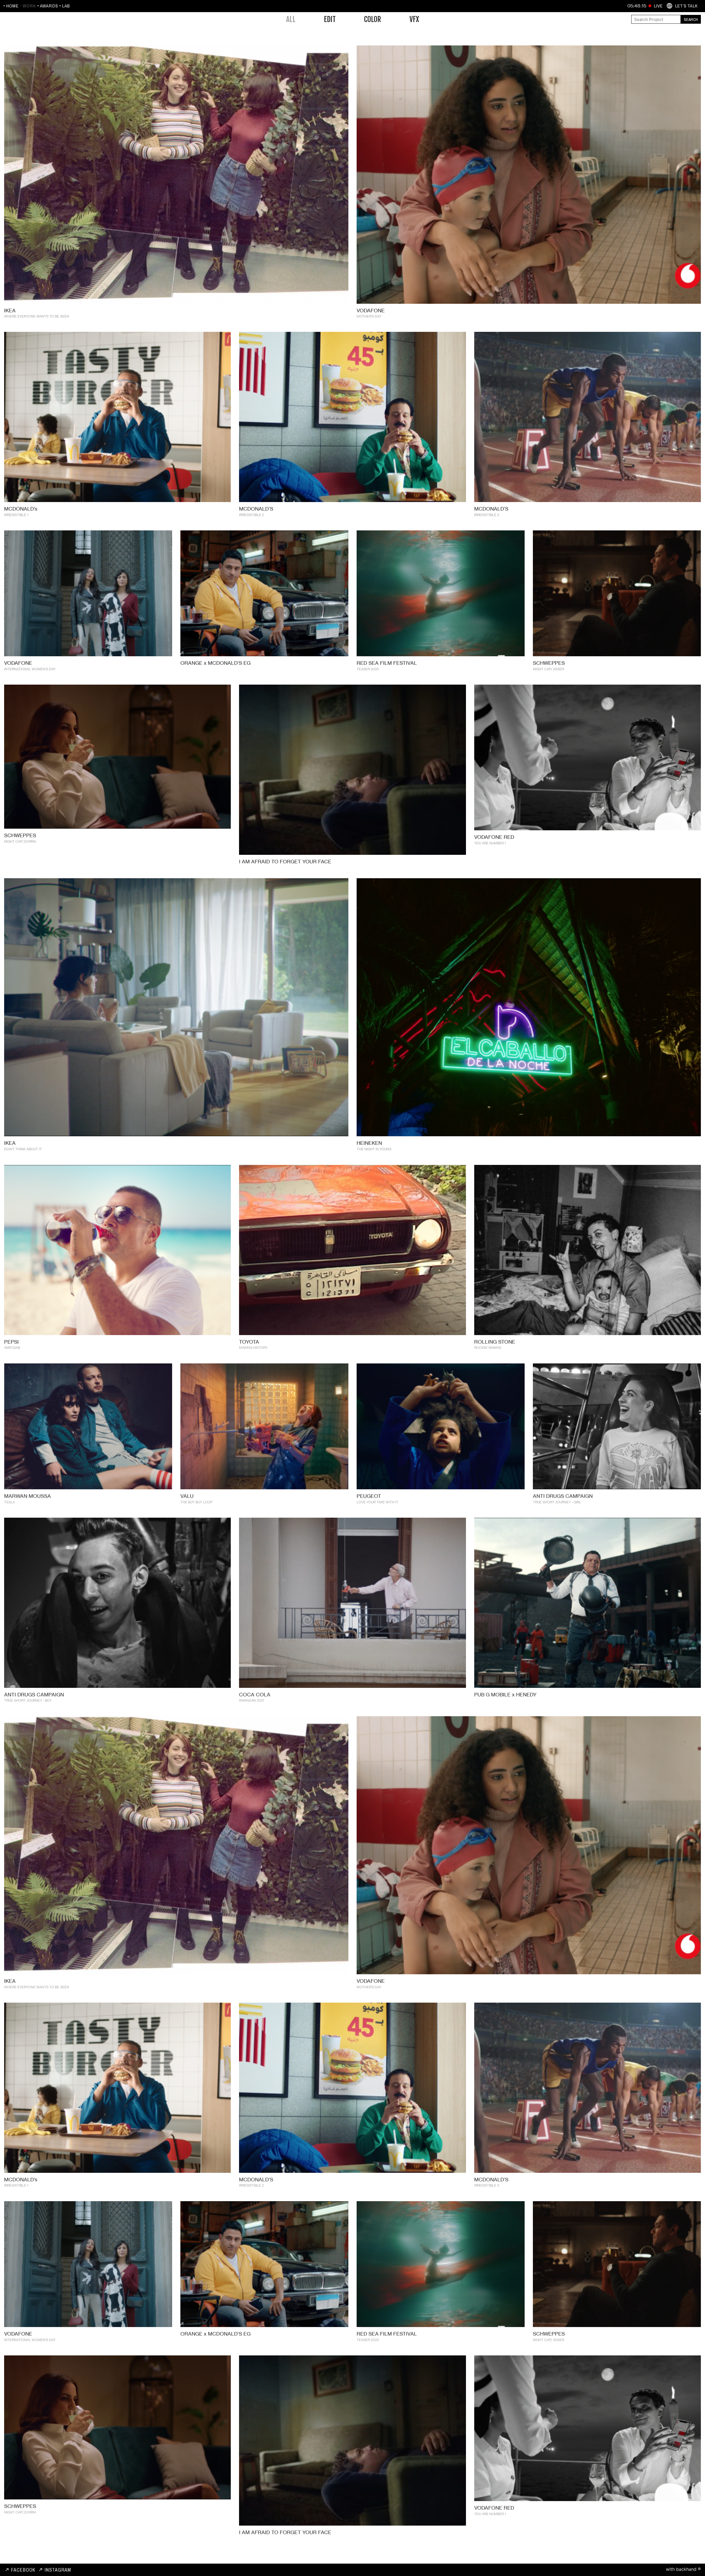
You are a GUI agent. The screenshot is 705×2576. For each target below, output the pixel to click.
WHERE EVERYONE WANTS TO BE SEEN (37, 316)
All (291, 19)
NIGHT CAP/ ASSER (548, 669)
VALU (187, 1496)
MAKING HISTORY (253, 1347)
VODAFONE (371, 310)
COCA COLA (255, 1694)
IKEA (10, 310)
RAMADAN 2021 (252, 1700)
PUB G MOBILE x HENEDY (505, 1694)
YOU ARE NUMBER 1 (490, 843)
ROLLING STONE (495, 1341)
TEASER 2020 (368, 669)
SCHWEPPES (549, 663)
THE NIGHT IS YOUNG (374, 1149)
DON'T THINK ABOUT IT (23, 1149)
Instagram (58, 2570)
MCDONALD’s (21, 509)
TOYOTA (249, 1341)
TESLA (10, 1502)
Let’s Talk (686, 6)
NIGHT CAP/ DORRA (20, 841)
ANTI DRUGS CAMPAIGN (563, 1496)
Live (658, 6)
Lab (66, 6)
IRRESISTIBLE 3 (487, 515)
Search (691, 19)
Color (373, 19)
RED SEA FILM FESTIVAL (387, 663)
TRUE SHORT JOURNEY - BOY (28, 1700)
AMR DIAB (12, 1347)
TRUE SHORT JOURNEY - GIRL (557, 1502)
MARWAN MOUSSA (28, 1496)
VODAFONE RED (494, 837)
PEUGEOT (369, 1496)
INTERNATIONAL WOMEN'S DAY (30, 669)
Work (29, 6)
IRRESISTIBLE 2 (251, 515)
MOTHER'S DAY (369, 316)
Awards (49, 6)
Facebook (23, 2570)
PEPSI (11, 1341)
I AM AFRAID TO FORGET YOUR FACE (285, 861)
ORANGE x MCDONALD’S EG (215, 663)
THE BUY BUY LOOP (196, 1502)
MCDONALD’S (256, 509)
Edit (330, 19)
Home (12, 6)
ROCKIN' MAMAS (488, 1347)
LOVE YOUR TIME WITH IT (377, 1502)
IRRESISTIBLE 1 (16, 515)
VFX (414, 19)
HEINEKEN (369, 1143)
